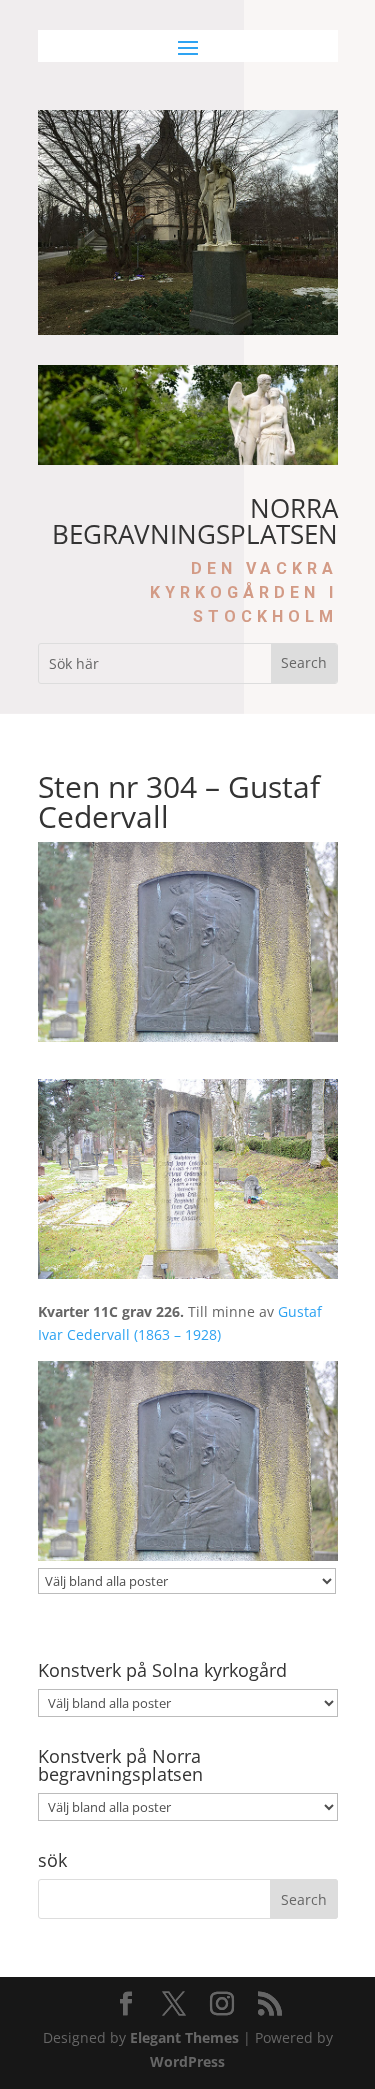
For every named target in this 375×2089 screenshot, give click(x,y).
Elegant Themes (184, 2037)
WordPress (187, 2061)
